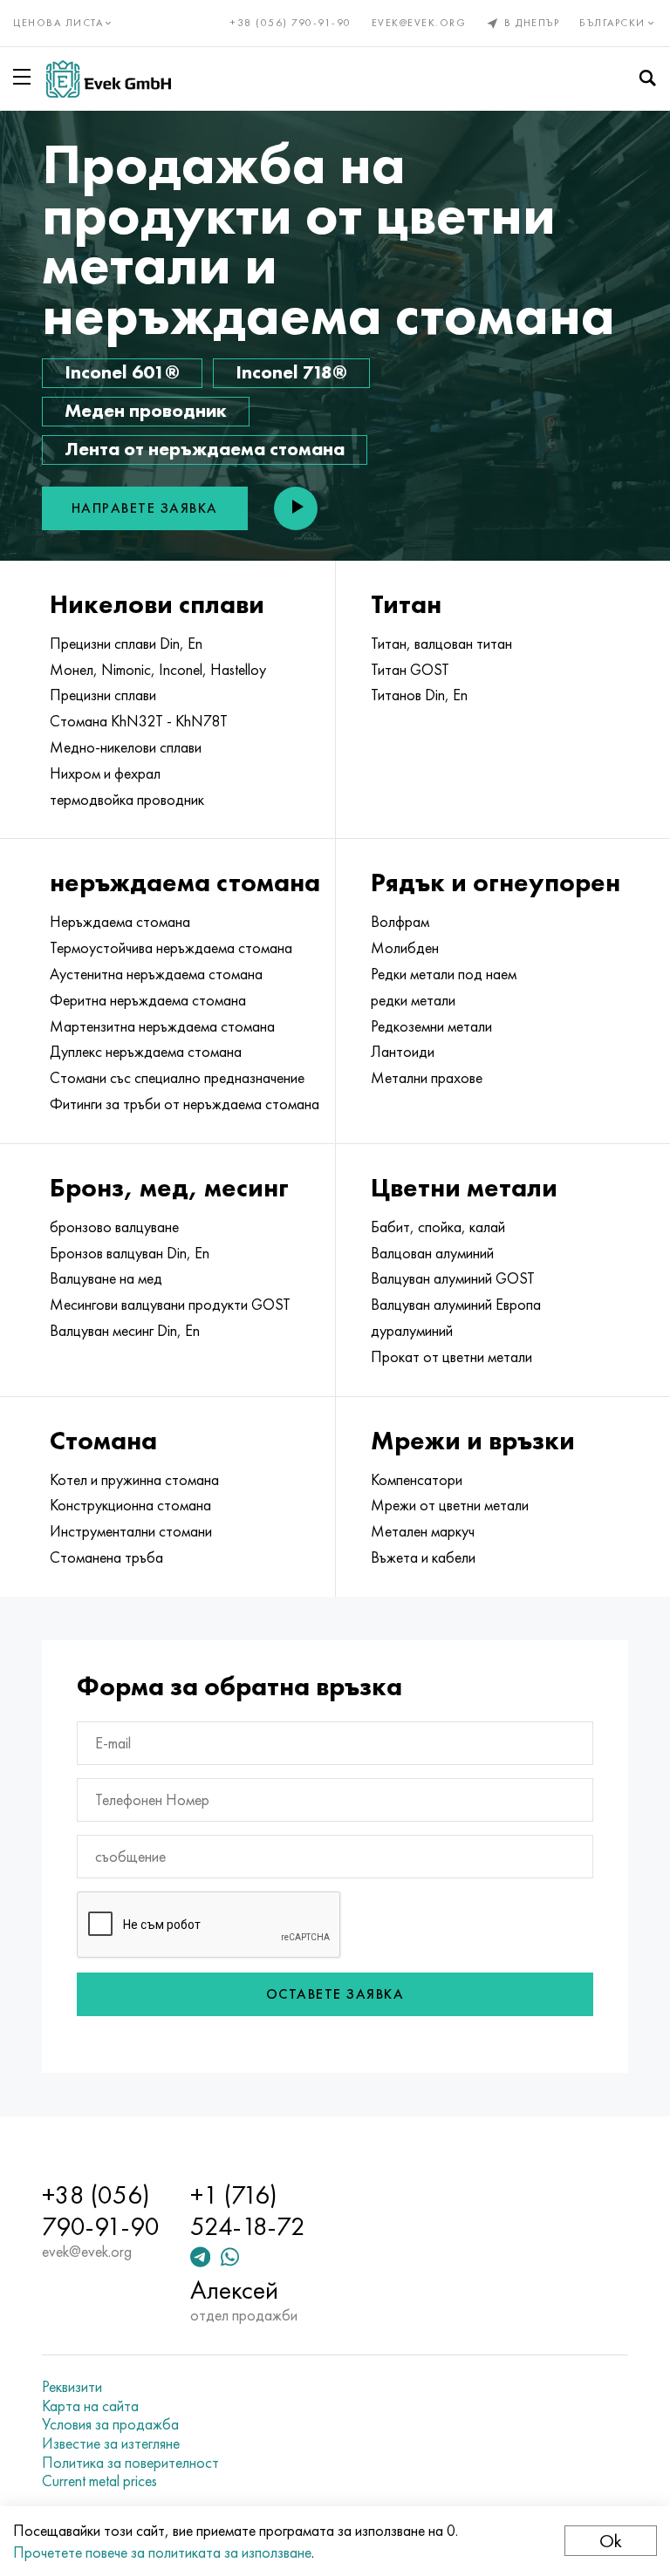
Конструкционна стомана (130, 1505)
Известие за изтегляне (111, 2443)
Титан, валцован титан (441, 644)
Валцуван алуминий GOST (453, 1278)
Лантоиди (403, 1052)
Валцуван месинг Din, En (125, 1331)
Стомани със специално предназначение (177, 1078)
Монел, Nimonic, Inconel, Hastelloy (158, 670)
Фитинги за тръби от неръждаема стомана (185, 1104)
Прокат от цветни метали (451, 1357)
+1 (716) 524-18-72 (248, 2211)
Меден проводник (146, 410)
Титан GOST (410, 670)
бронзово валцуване (114, 1227)
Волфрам (400, 922)
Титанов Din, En (419, 695)
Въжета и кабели (423, 1557)
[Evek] (109, 79)
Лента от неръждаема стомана (205, 449)
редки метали (413, 1000)
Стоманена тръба (106, 1557)
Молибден (405, 948)
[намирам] (647, 78)
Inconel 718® (291, 372)
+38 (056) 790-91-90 (291, 23)
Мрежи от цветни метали (450, 1505)
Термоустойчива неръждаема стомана (171, 948)
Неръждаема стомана (120, 922)
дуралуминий (412, 1331)
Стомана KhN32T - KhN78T (139, 721)
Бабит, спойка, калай (438, 1227)
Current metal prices (99, 2481)
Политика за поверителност (130, 2463)
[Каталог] (25, 77)
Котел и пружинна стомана (134, 1480)
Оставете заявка (335, 1994)
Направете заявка (145, 508)
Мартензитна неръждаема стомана (162, 1026)
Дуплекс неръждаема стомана (146, 1052)
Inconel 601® (122, 372)
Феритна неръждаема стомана (148, 1000)
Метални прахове (427, 1078)
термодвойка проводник (127, 800)
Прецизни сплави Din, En (126, 644)
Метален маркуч (423, 1531)
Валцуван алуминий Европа (456, 1305)
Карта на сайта (90, 2406)
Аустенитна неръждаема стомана (156, 974)
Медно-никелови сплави (126, 747)
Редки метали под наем (444, 974)
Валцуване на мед (106, 1278)
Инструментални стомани (131, 1531)
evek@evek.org (419, 23)
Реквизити (72, 2387)
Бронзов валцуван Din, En (130, 1253)
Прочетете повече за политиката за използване (162, 2552)
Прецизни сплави (103, 695)
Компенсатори (417, 1480)
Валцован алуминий (432, 1253)
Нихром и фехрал (105, 773)
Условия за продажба (110, 2424)
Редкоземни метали (431, 1026)
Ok (611, 2541)
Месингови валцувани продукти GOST (170, 1305)
